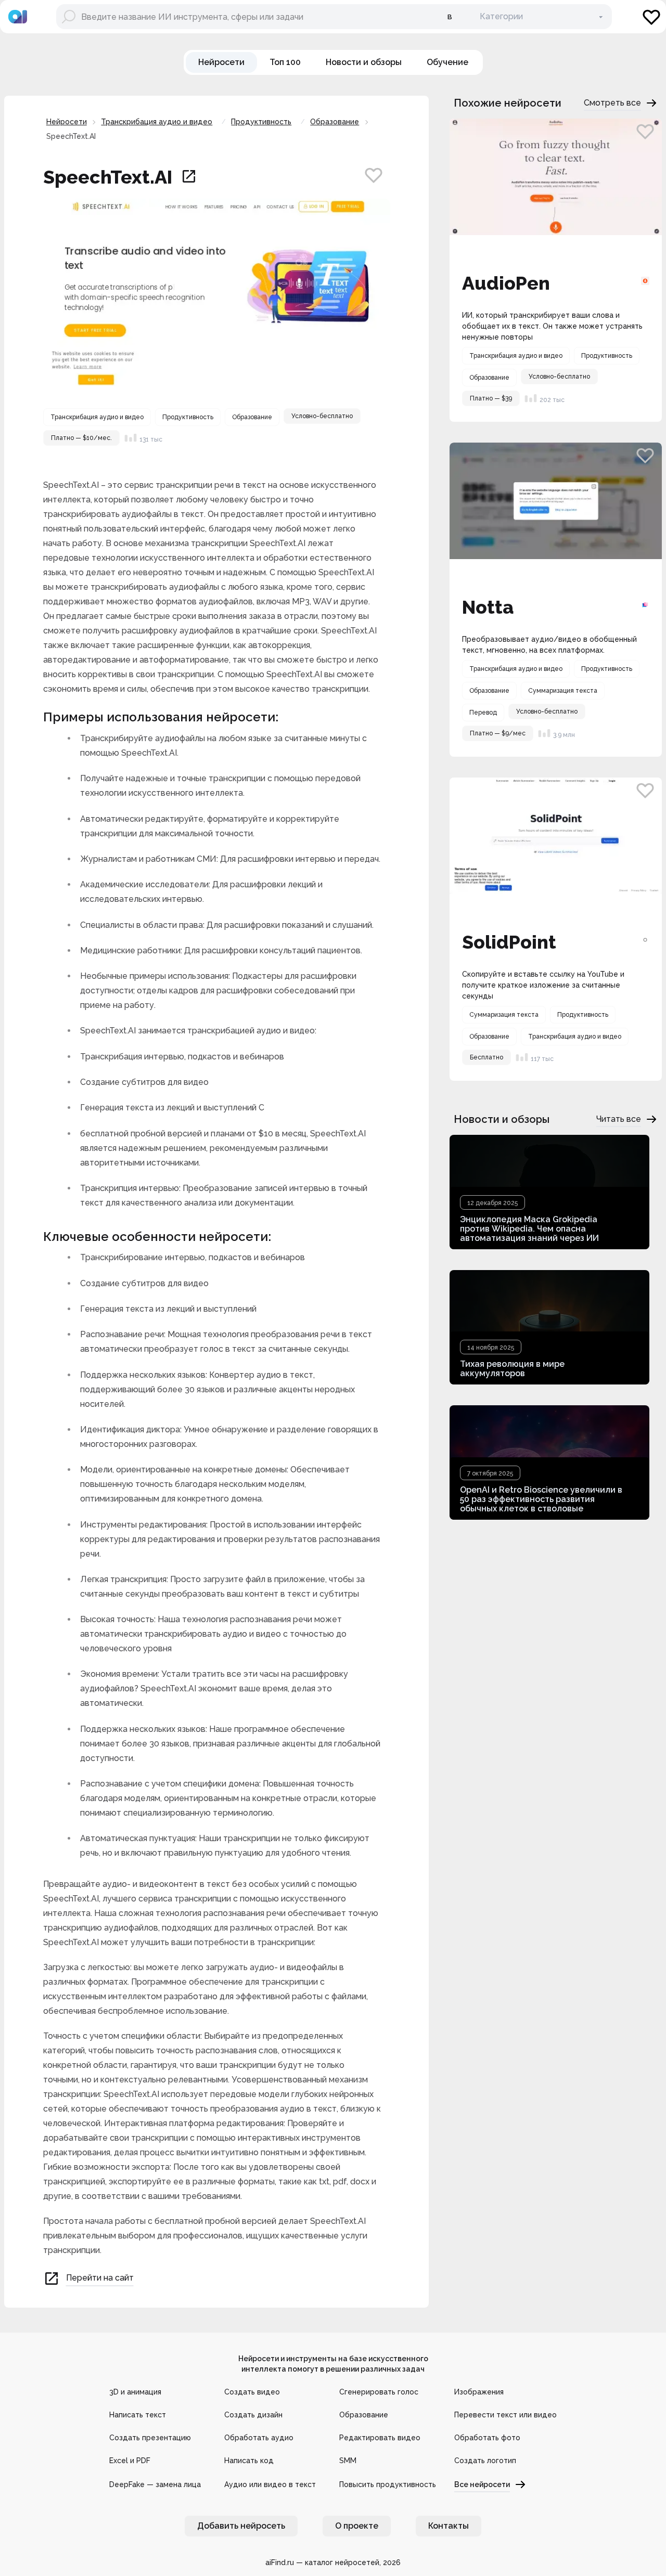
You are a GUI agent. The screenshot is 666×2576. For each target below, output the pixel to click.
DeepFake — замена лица (155, 2484)
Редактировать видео (380, 2438)
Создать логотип (485, 2461)
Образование (335, 122)
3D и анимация (135, 2392)
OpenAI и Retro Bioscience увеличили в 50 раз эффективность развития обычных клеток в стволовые (541, 1499)
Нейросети (67, 122)
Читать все (619, 1119)
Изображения (479, 2392)
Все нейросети (482, 2484)
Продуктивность (261, 122)
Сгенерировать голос (379, 2392)
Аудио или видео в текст (270, 2484)
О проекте (357, 2526)
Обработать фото (487, 2438)
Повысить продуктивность (388, 2484)
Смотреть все (612, 103)
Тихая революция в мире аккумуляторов (512, 1369)
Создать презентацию (150, 2438)
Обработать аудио (259, 2438)
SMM (348, 2461)
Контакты (449, 2526)
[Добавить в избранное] (374, 175)
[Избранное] (651, 17)
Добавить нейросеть (241, 2526)
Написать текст (138, 2415)
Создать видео (252, 2392)
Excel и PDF (130, 2461)
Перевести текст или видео (505, 2415)
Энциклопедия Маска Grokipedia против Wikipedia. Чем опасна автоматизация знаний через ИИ (529, 1229)
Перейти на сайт (100, 2278)
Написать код (249, 2461)
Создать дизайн (253, 2415)
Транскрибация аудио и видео (157, 122)
